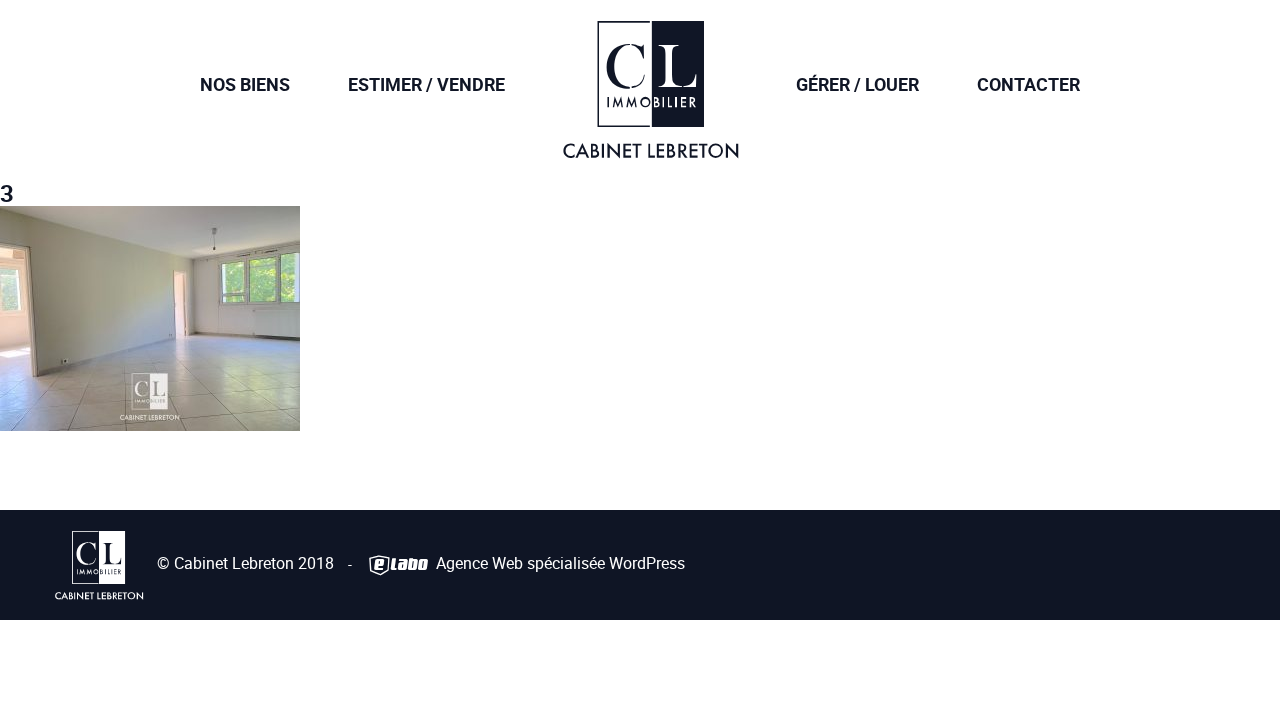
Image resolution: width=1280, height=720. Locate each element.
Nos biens (245, 84)
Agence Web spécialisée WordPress (558, 563)
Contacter (1028, 84)
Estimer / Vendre (426, 84)
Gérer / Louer (857, 84)
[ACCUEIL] (650, 144)
